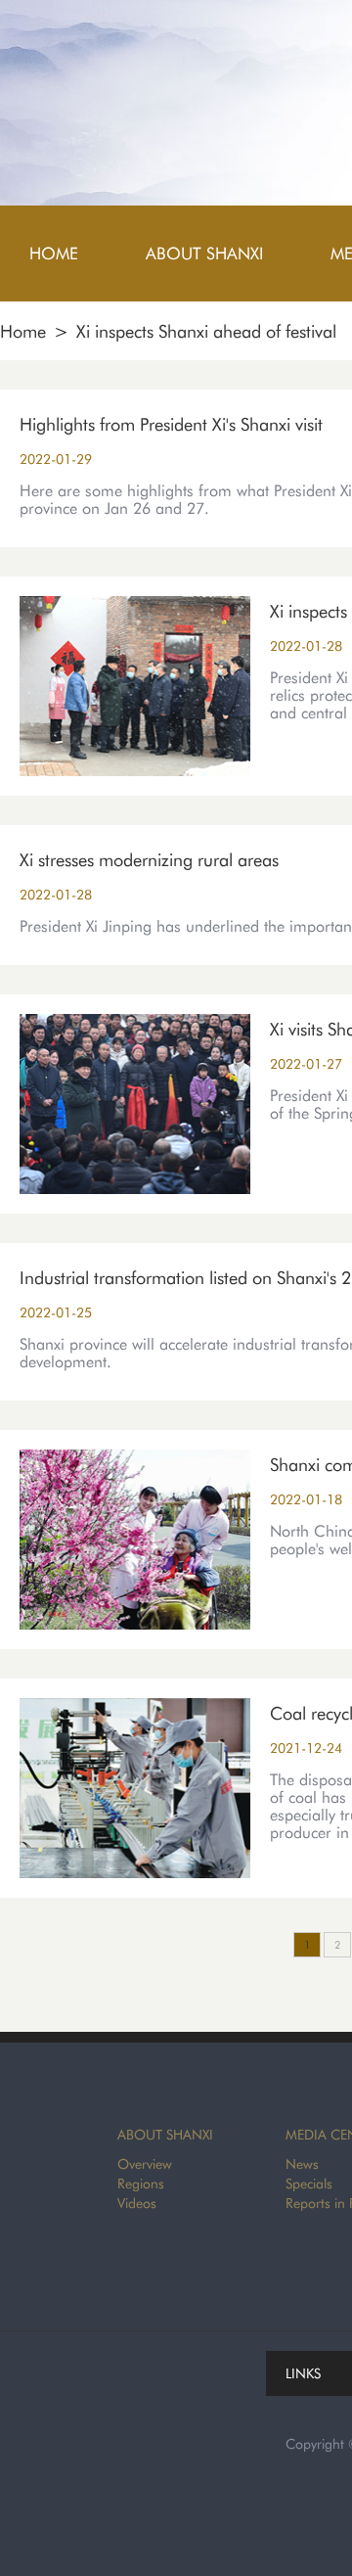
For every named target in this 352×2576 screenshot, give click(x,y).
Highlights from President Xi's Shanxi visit (171, 424)
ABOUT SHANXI (165, 2135)
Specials (309, 2184)
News (302, 2164)
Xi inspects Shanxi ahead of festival (206, 331)
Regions (141, 2184)
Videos (137, 2203)
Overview (145, 2164)
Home (23, 331)
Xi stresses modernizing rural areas (149, 860)
